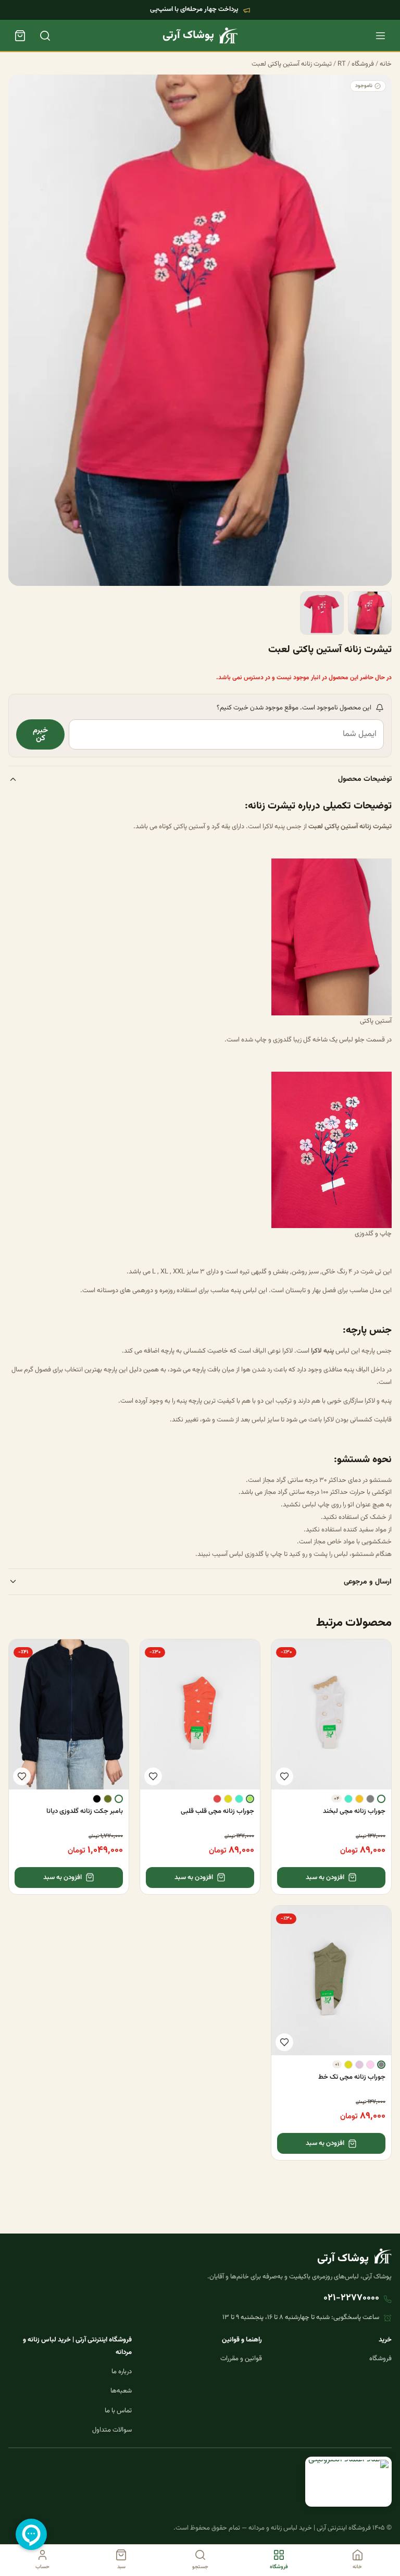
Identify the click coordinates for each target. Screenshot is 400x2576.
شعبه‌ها (121, 2391)
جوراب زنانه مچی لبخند (354, 1811)
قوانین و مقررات (241, 2359)
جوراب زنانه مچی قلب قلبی (217, 1811)
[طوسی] (370, 1799)
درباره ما (122, 2372)
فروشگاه (363, 64)
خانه (386, 64)
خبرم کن (40, 734)
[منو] (380, 35)
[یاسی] (359, 2065)
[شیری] (119, 1799)
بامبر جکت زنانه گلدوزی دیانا (85, 1811)
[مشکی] (97, 1799)
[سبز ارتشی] (108, 1799)
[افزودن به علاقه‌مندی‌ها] (284, 1776)
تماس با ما (118, 2411)
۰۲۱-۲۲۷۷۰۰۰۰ (351, 2298)
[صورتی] (370, 2065)
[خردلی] (359, 1799)
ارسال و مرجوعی (368, 1582)
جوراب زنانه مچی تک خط (352, 2077)
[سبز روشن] (250, 1799)
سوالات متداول (112, 2430)
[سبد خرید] (20, 35)
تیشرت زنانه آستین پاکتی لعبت (292, 64)
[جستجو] (45, 35)
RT (342, 64)
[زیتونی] (228, 1799)
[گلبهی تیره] (217, 1799)
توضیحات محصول (365, 779)
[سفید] (381, 1799)
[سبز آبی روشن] (348, 1799)
